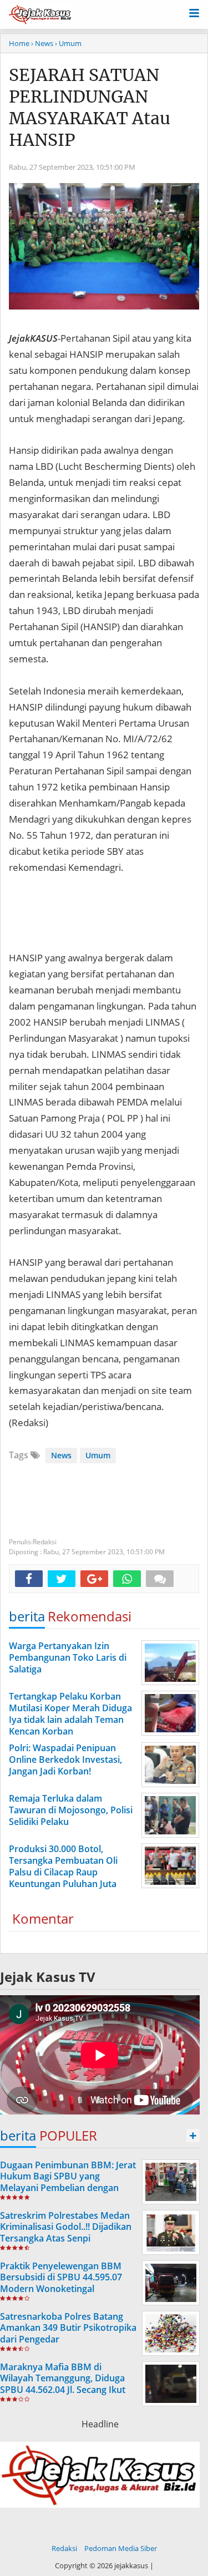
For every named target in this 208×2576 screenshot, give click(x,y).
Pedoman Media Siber (121, 2548)
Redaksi (64, 2548)
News (61, 1455)
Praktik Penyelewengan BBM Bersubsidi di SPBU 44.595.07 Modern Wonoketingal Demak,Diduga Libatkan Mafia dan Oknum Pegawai (64, 2289)
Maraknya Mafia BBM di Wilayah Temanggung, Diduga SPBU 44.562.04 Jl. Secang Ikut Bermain (63, 2384)
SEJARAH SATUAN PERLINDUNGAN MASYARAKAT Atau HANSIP (90, 107)
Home (19, 43)
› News (42, 43)
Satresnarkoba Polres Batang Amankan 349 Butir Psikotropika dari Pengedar (68, 2328)
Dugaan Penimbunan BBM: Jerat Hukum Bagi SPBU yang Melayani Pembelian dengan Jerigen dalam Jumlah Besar (68, 2182)
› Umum (68, 43)
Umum (98, 1455)
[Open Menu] (194, 12)
